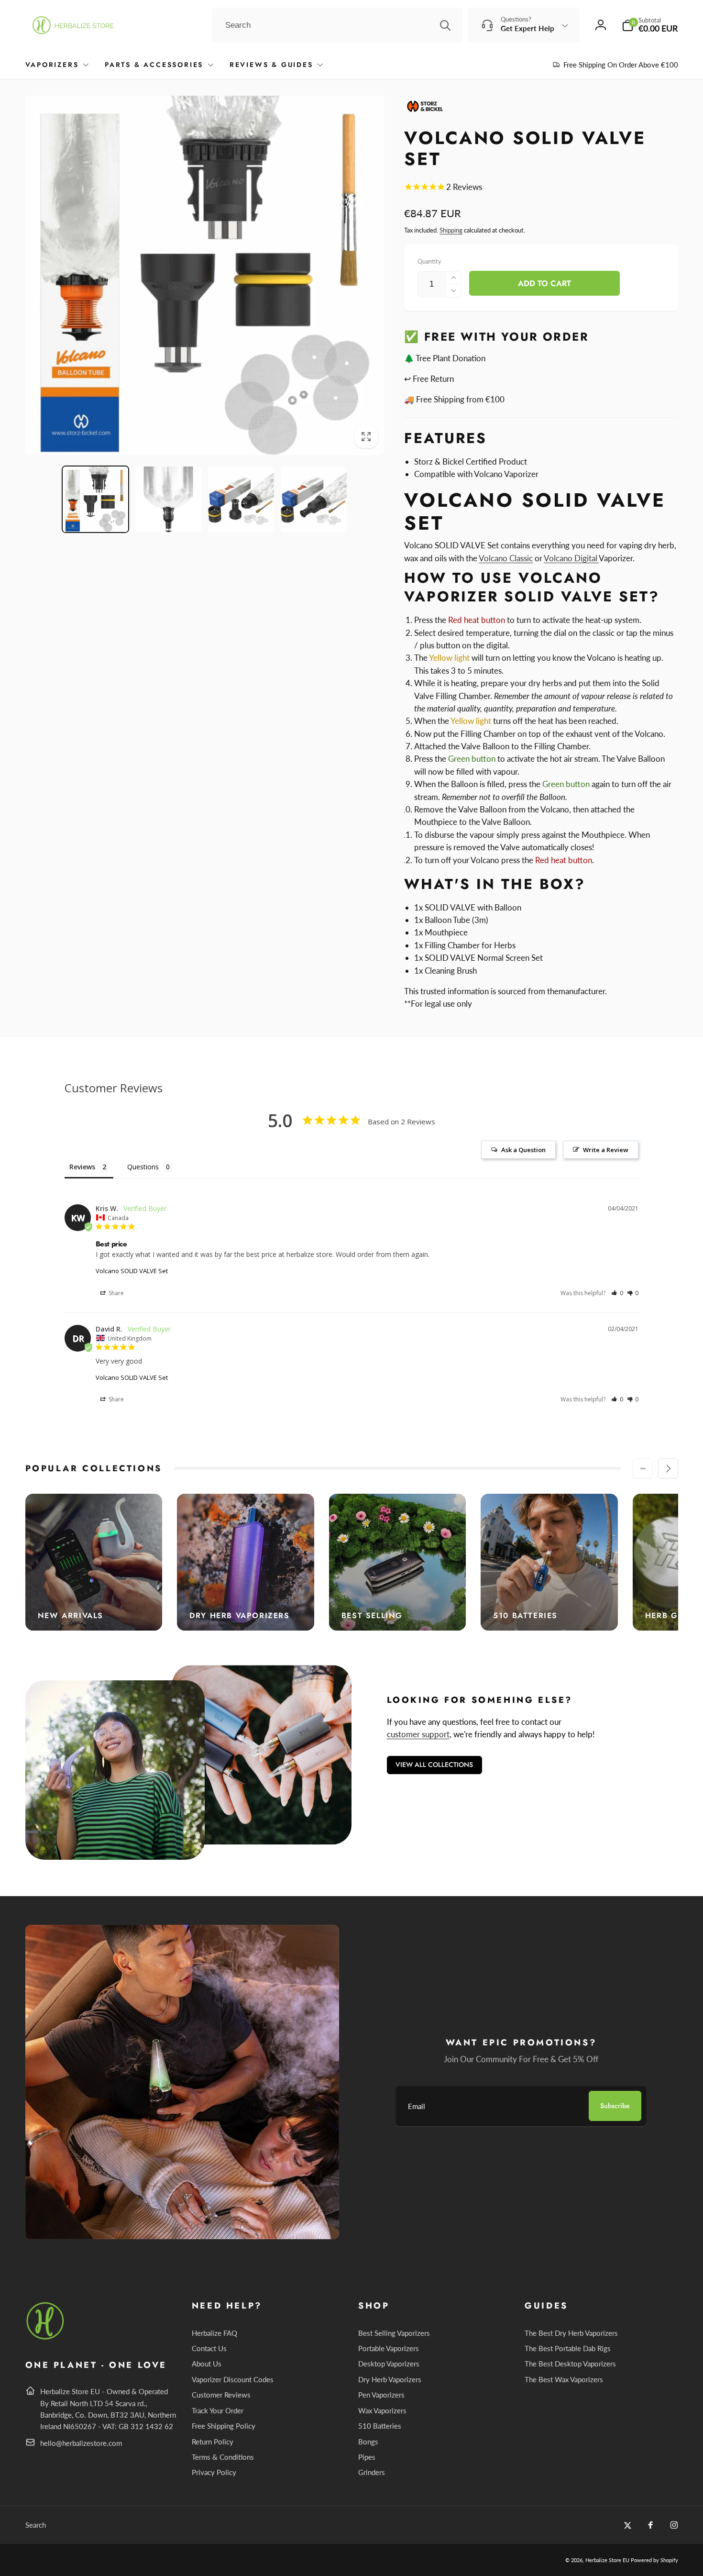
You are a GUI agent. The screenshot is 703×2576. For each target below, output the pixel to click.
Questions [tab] (143, 1167)
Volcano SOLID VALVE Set (132, 1271)
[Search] (445, 25)
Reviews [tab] (82, 1167)
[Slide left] (643, 1468)
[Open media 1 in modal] (205, 275)
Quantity (429, 261)
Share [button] (115, 1293)
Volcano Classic (506, 558)
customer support (418, 1734)
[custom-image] (46, 2338)
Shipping (451, 230)
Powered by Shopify (654, 2560)
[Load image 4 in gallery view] (314, 500)
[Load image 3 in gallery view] (241, 500)
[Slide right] (668, 1468)
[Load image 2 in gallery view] (168, 500)
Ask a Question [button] (523, 1150)
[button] (650, 25)
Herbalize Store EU (607, 2560)
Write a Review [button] (606, 1150)
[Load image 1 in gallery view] (96, 500)
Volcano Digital (571, 558)
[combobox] (337, 25)
